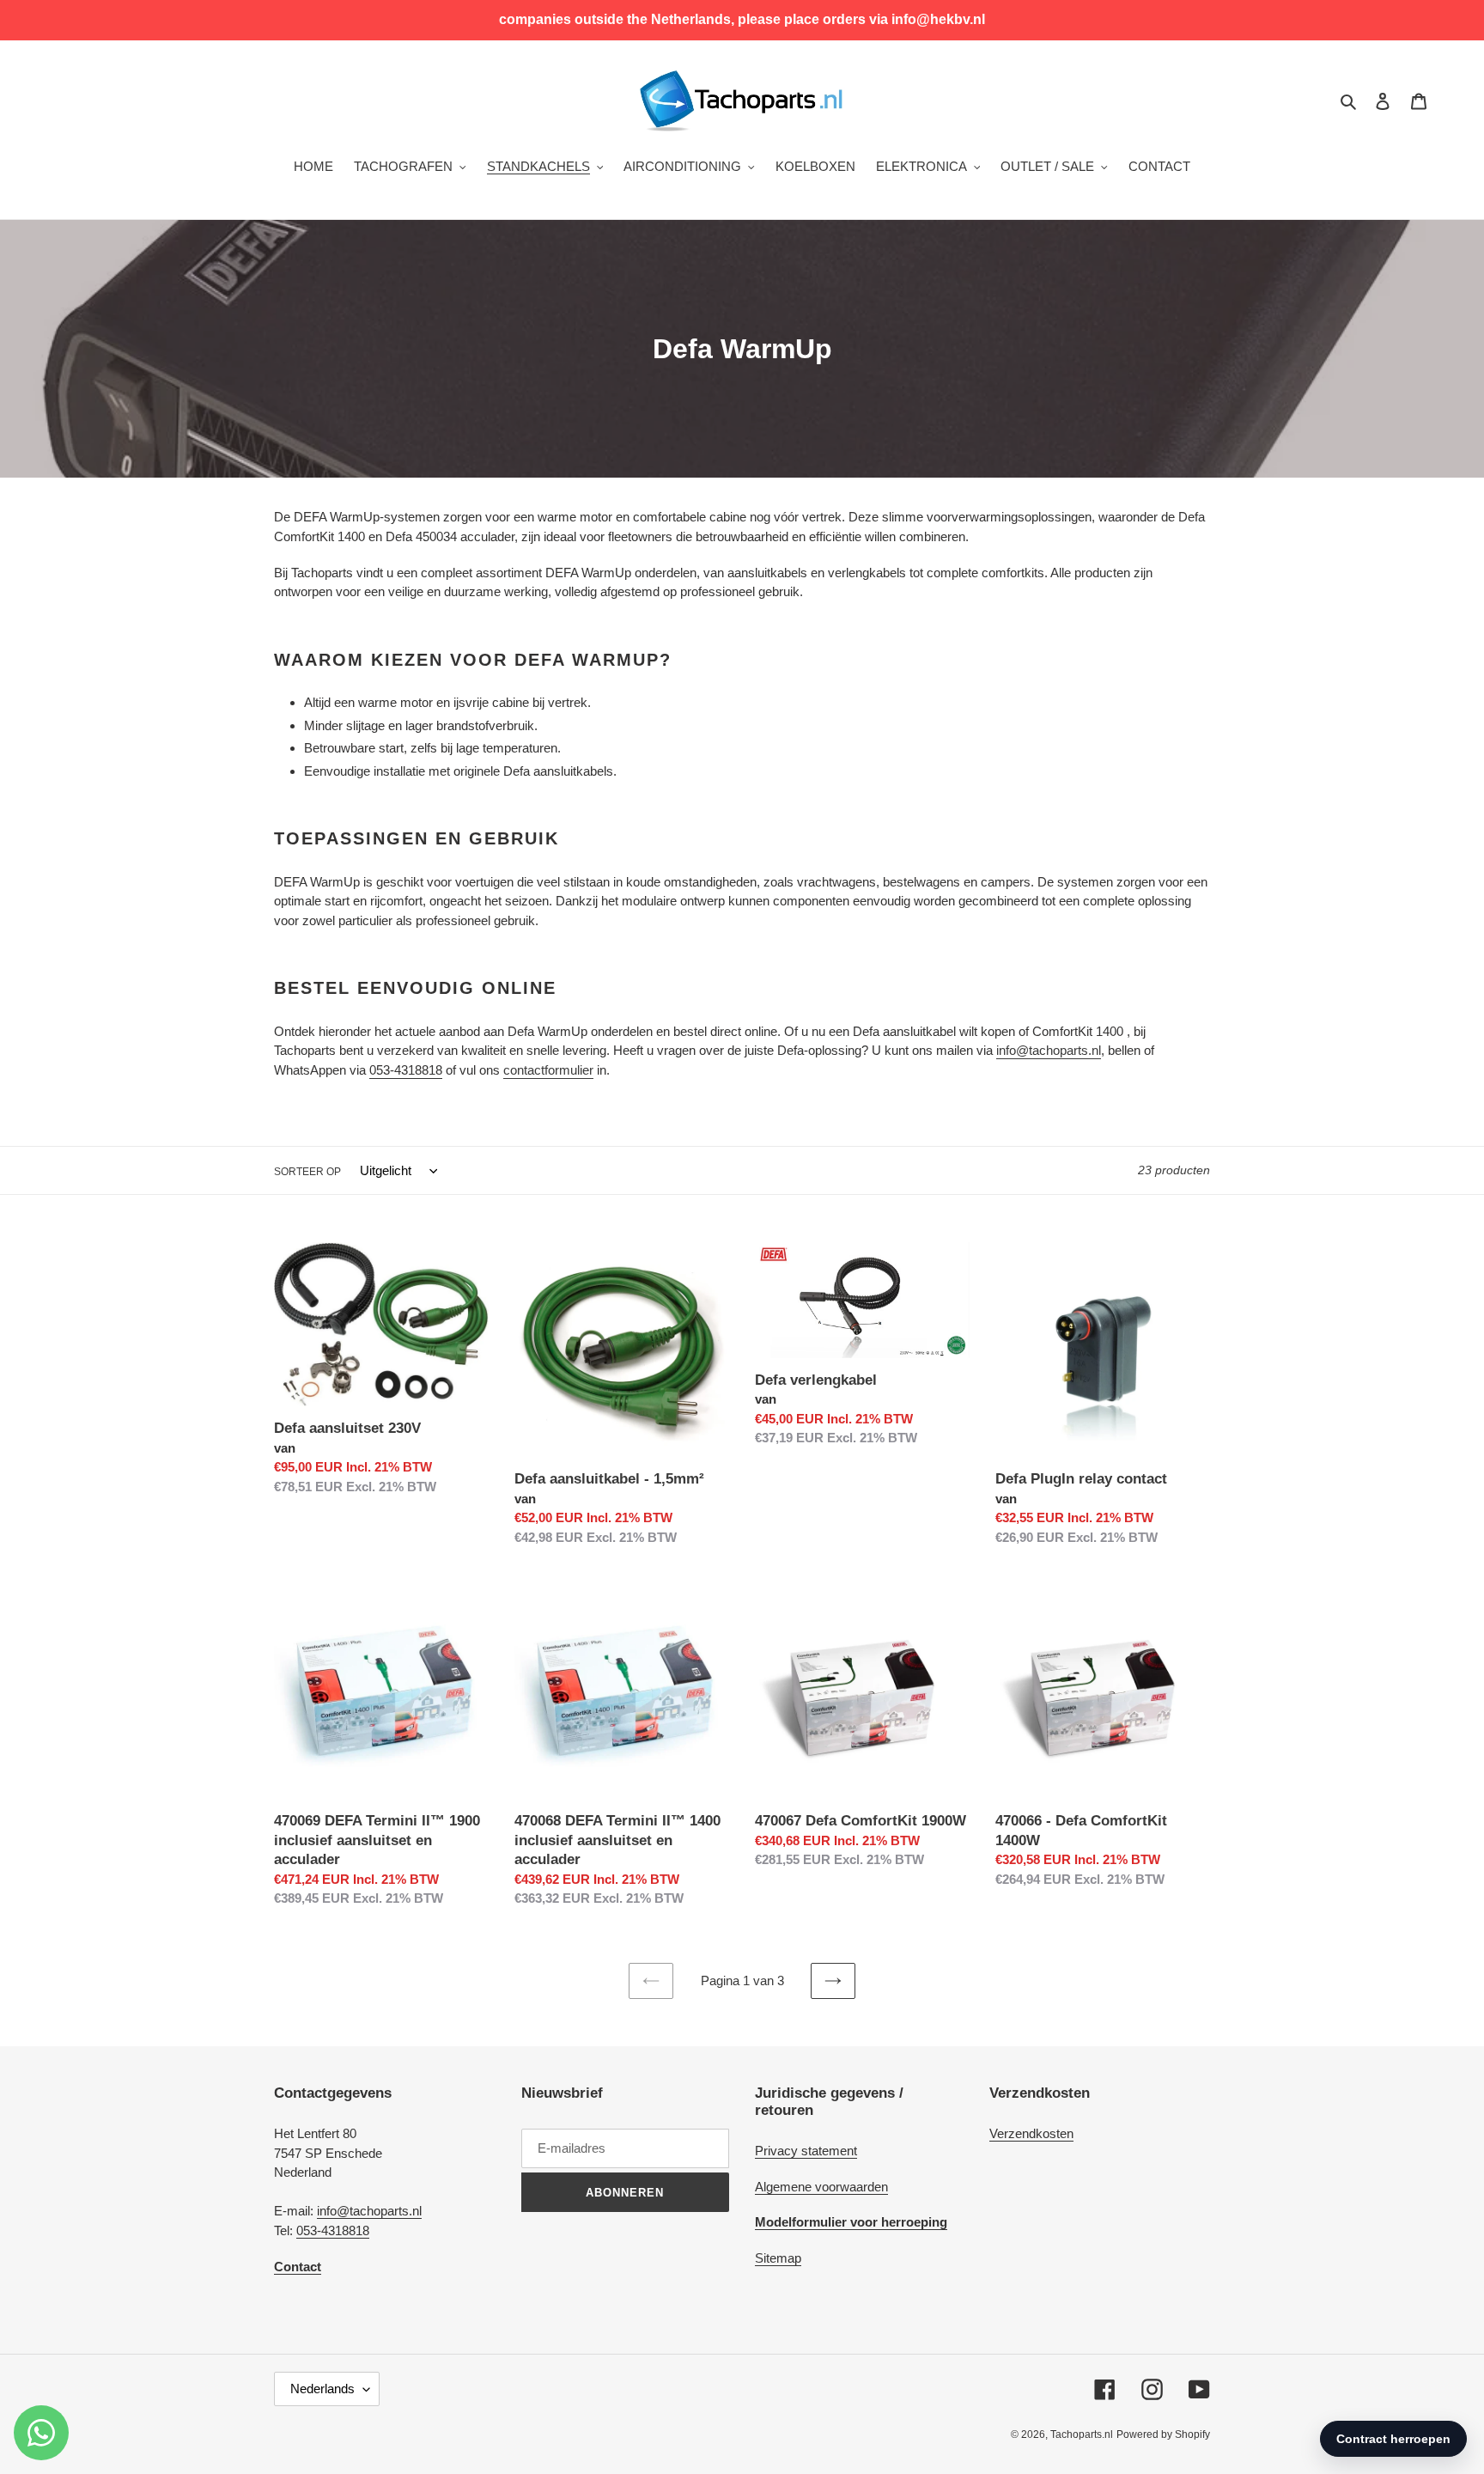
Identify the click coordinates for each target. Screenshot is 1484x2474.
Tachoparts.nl (1082, 2434)
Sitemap (778, 2258)
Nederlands (322, 2389)
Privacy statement (806, 2151)
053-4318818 (333, 2230)
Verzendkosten (1031, 2133)
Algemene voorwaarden (821, 2187)
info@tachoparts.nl (369, 2211)
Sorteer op (307, 1172)
